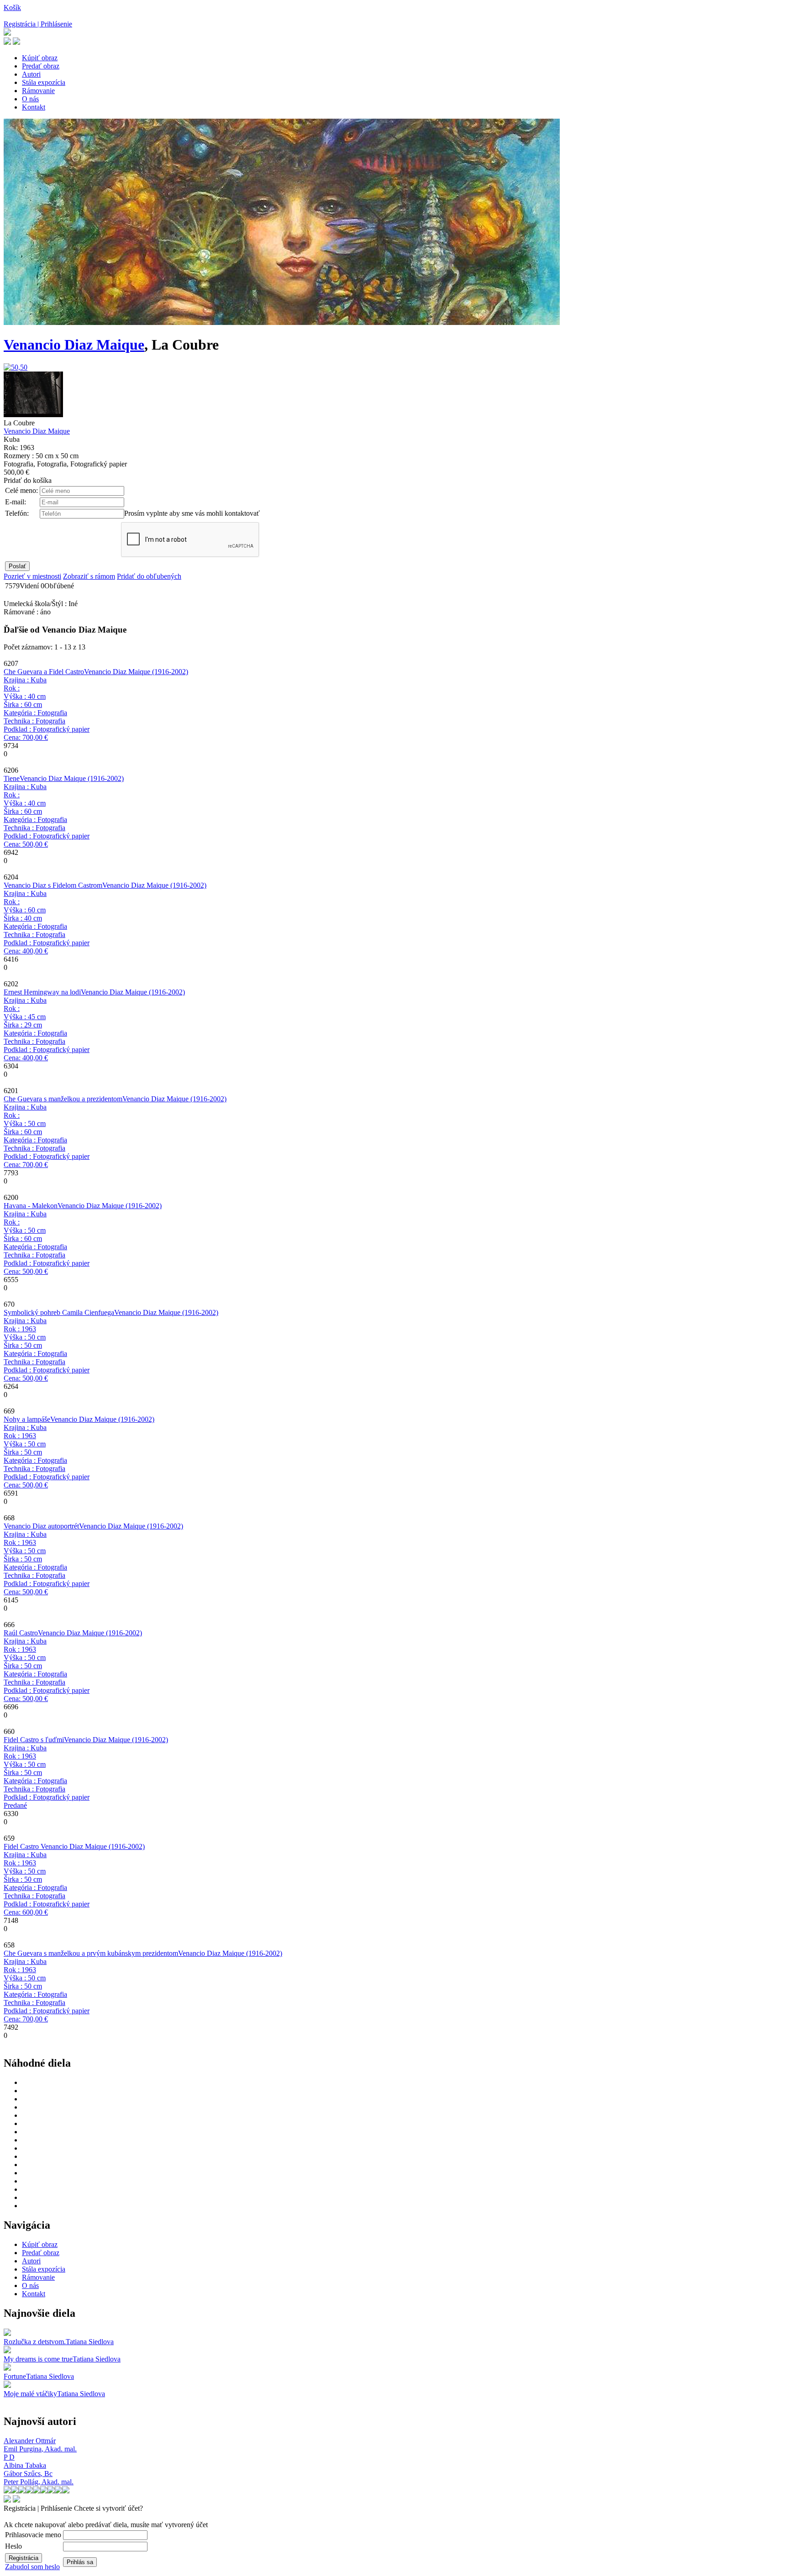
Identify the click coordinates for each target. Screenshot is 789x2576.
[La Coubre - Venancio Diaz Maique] (16, 367)
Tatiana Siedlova (90, 2342)
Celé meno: (21, 490)
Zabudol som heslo (32, 2567)
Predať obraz (41, 66)
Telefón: (17, 513)
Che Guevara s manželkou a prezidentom (63, 1099)
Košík (12, 8)
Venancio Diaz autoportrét (41, 1526)
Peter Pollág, (39, 2482)
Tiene (12, 778)
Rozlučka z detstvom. (35, 2342)
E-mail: (16, 502)
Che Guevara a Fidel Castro (44, 672)
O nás (30, 99)
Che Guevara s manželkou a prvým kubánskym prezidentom (91, 1953)
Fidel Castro (22, 1846)
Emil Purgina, (40, 2449)
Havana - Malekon (31, 1206)
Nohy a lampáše (27, 1419)
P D (9, 2457)
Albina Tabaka (25, 2465)
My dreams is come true (38, 2359)
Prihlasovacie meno (33, 2535)
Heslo (13, 2546)
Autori (31, 74)
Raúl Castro (21, 1633)
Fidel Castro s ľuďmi (34, 1740)
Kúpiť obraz (40, 58)
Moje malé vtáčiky (30, 2394)
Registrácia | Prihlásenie (38, 24)
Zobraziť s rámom (89, 576)
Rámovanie (38, 91)
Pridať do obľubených (149, 576)
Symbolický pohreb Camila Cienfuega (59, 1312)
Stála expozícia (44, 82)
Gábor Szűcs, (28, 2474)
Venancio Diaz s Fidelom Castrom (53, 885)
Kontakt (34, 107)
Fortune (15, 2376)
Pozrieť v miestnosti (32, 576)
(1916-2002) (136, 672)
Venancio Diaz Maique (74, 345)
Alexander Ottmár (30, 2441)
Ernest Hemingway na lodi (42, 992)
